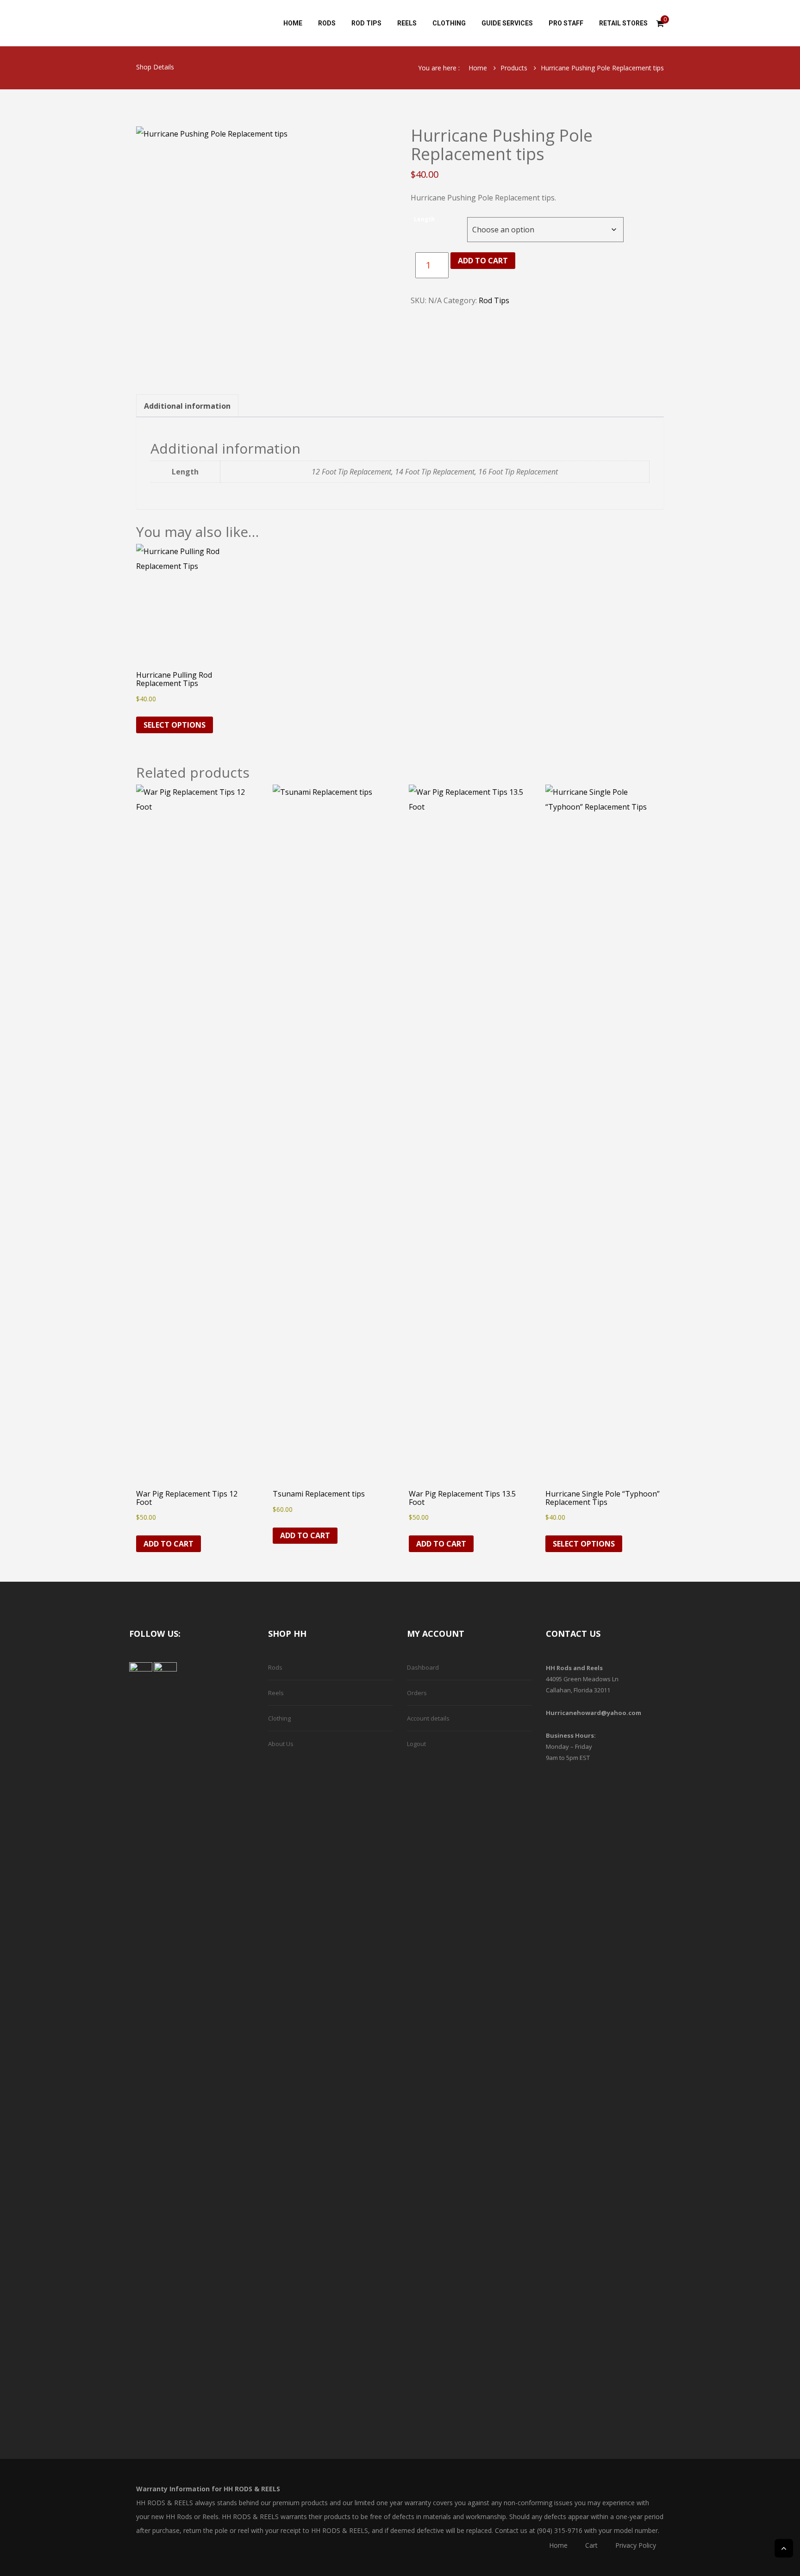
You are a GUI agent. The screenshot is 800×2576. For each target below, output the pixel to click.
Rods (275, 1667)
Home (478, 68)
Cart (591, 2545)
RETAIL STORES (623, 23)
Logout (416, 1744)
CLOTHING (449, 23)
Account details (428, 1718)
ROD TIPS (366, 23)
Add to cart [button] (169, 1544)
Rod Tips (494, 300)
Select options (175, 725)
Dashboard (423, 1667)
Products (514, 68)
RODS (327, 23)
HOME (293, 23)
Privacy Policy (636, 2545)
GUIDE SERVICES (507, 23)
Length (424, 219)
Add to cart (483, 261)
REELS (407, 23)
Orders (417, 1693)
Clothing (279, 1718)
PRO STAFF (566, 23)
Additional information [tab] (187, 406)
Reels (276, 1693)
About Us (281, 1744)
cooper (206, 23)
